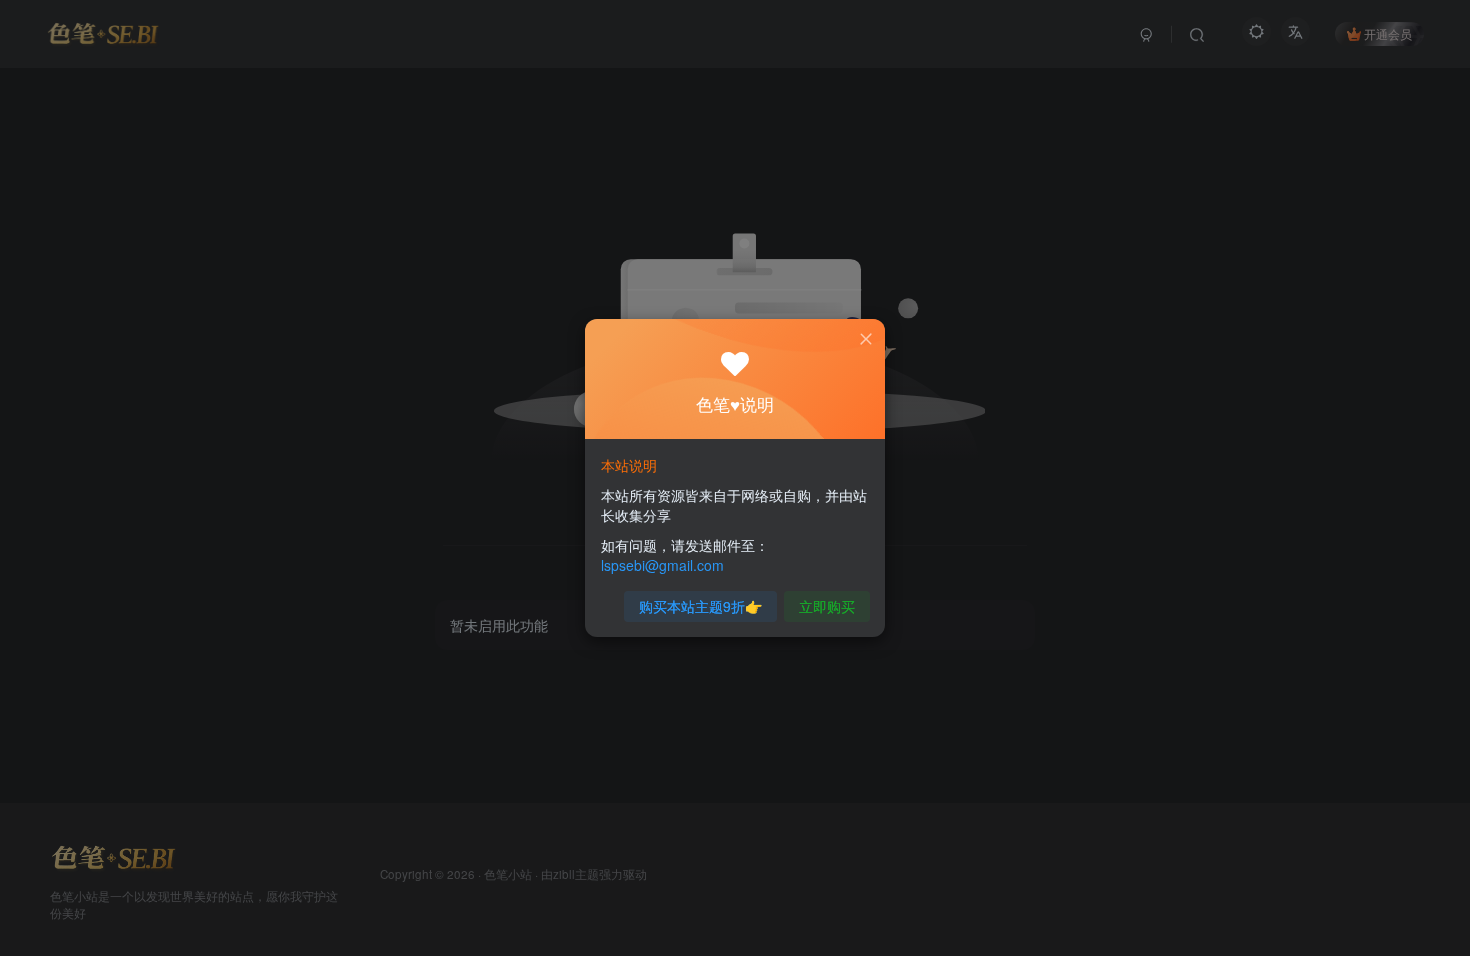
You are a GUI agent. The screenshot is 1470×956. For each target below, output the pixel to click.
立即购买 (827, 606)
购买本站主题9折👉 (700, 606)
